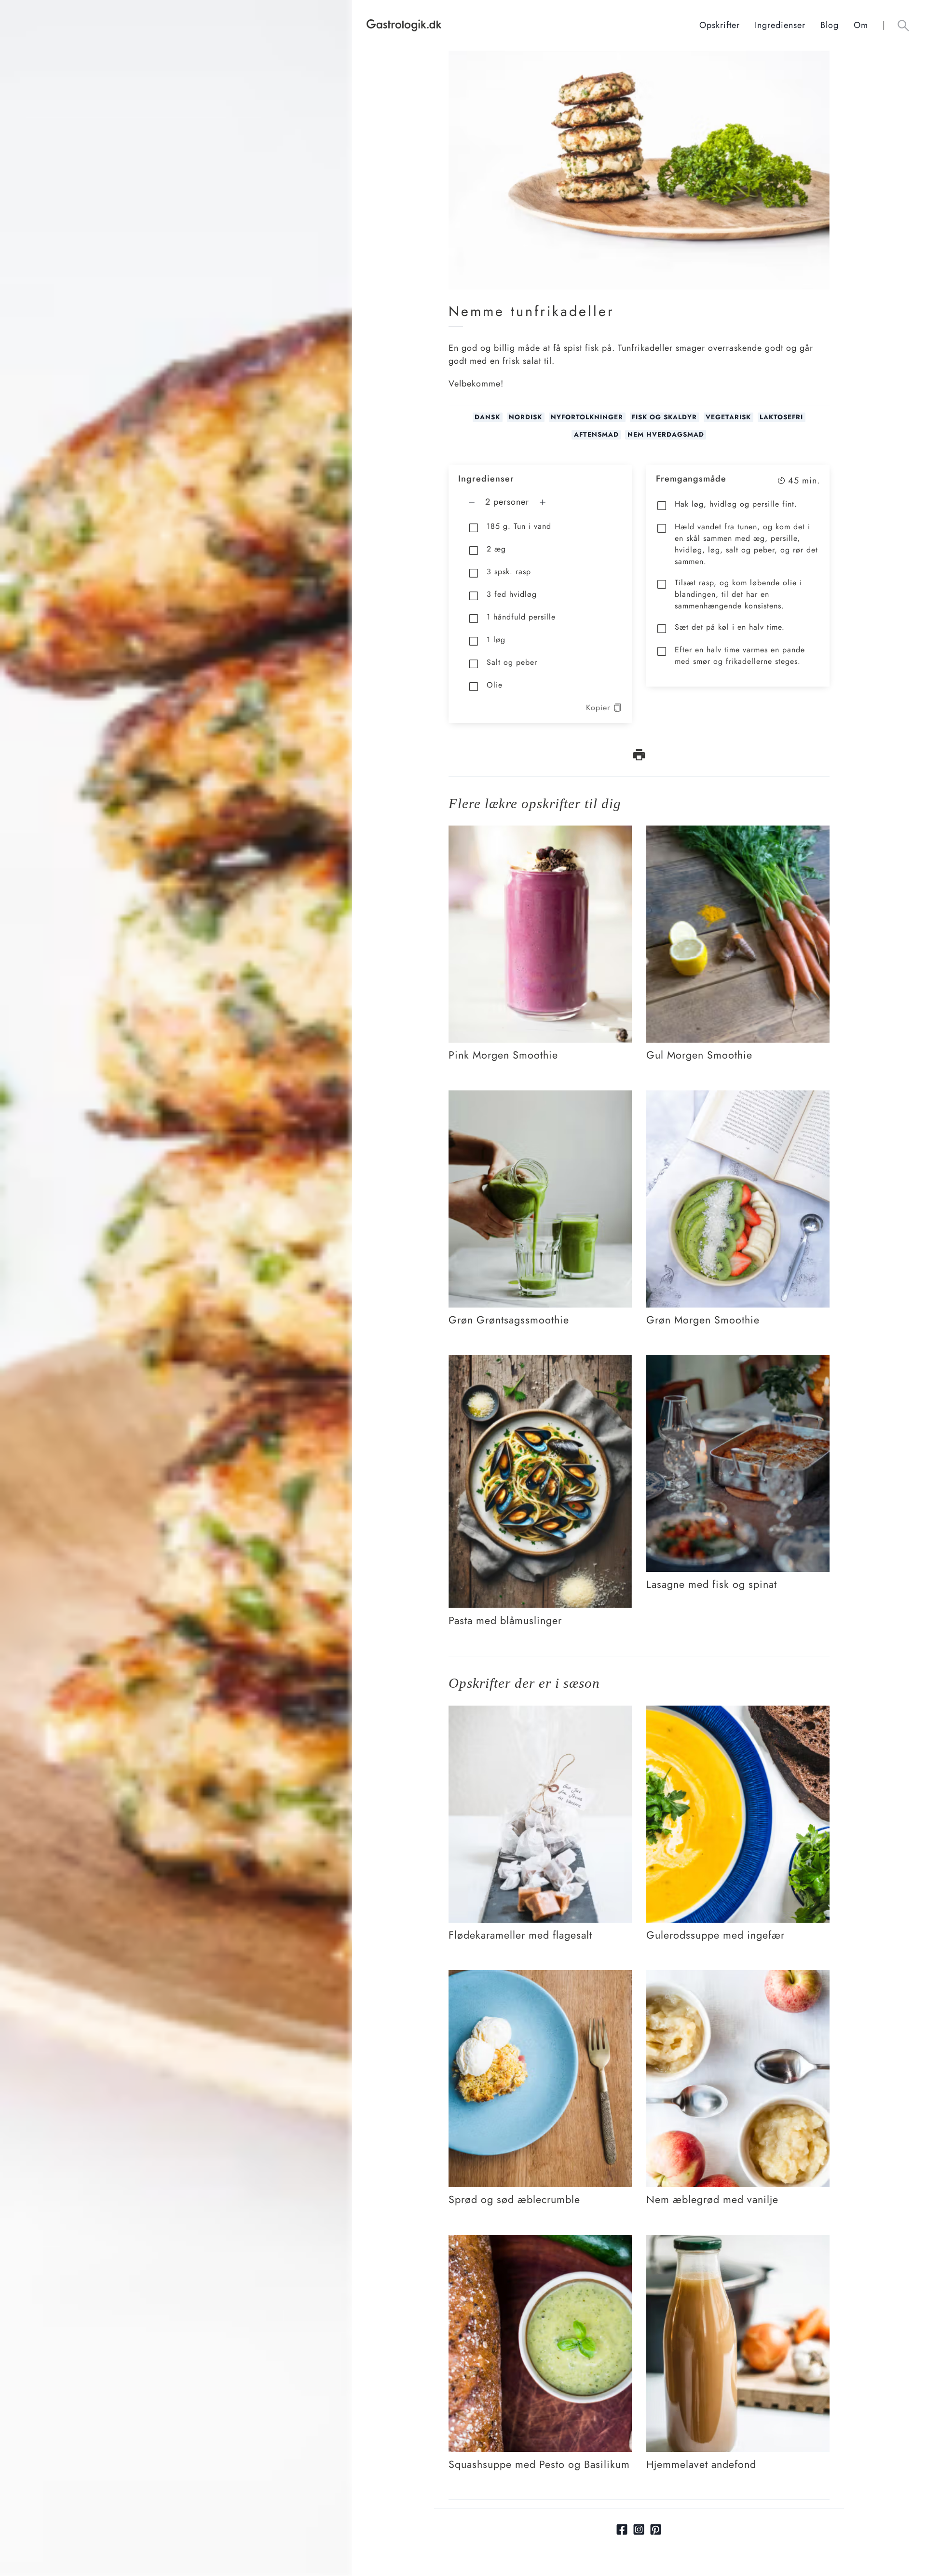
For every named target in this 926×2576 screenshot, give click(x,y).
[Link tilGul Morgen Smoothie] (738, 832)
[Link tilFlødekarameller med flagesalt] (540, 1712)
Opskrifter (720, 25)
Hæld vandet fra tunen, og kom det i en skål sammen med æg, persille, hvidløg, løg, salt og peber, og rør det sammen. (746, 544)
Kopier (598, 708)
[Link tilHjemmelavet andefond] (738, 2242)
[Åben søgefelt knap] (903, 25)
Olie (495, 685)
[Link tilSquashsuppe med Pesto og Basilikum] (540, 2242)
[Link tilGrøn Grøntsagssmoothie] (540, 1097)
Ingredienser (780, 25)
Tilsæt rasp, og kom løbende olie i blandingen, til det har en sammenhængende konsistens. (738, 594)
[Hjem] (533, 25)
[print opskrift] (639, 755)
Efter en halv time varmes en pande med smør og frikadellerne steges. (740, 655)
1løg (496, 640)
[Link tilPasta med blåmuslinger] (540, 1362)
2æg (496, 549)
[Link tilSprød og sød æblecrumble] (540, 1977)
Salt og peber (512, 662)
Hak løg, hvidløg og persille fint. (736, 504)
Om (861, 25)
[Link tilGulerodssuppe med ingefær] (738, 1712)
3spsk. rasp (509, 572)
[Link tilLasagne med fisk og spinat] (738, 1362)
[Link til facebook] (622, 2529)
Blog (830, 25)
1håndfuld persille (521, 617)
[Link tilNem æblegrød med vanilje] (738, 1977)
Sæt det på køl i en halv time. (730, 627)
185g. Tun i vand (519, 526)
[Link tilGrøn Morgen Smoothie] (738, 1097)
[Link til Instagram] (639, 2529)
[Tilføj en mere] (543, 502)
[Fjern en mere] (472, 502)
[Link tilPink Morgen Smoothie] (540, 832)
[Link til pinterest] (656, 2529)
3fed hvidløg (512, 594)
